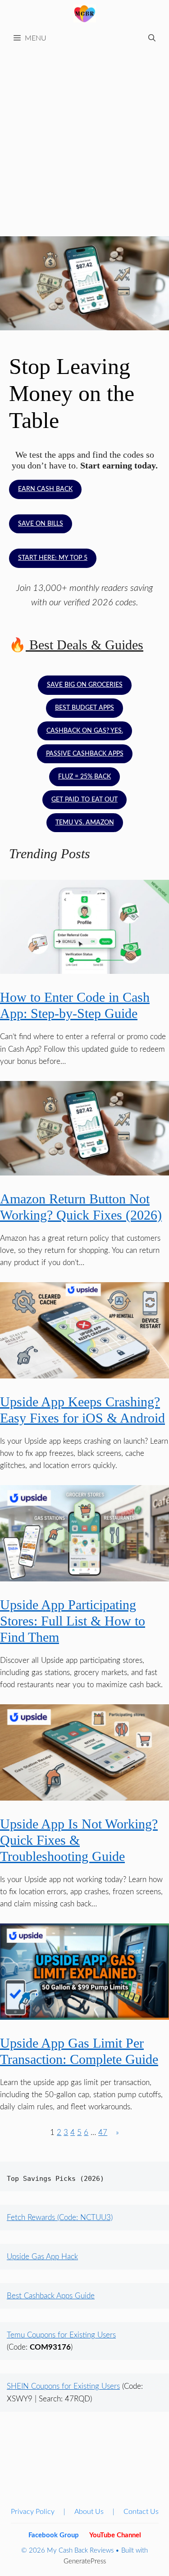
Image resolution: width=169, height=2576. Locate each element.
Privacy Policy (33, 2512)
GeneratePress (85, 2561)
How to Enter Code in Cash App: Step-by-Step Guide (75, 1005)
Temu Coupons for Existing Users (61, 2335)
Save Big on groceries (85, 685)
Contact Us (141, 2512)
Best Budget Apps (84, 708)
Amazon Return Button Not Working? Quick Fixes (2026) (81, 1207)
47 (103, 2132)
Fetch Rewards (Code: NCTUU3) (60, 2218)
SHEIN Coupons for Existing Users (63, 2386)
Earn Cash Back (45, 489)
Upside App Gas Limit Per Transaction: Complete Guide (79, 2051)
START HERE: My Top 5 (53, 558)
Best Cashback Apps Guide (51, 2296)
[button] (152, 38)
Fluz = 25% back (84, 777)
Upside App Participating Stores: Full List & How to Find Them (73, 1621)
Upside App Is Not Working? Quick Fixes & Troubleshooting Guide (79, 1840)
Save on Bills (41, 524)
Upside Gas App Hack (42, 2257)
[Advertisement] (84, 138)
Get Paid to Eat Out (84, 800)
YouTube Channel (115, 2535)
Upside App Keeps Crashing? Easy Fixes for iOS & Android (82, 1410)
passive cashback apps (85, 754)
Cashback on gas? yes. (85, 731)
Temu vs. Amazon (85, 823)
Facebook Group (54, 2535)
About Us (89, 2512)
